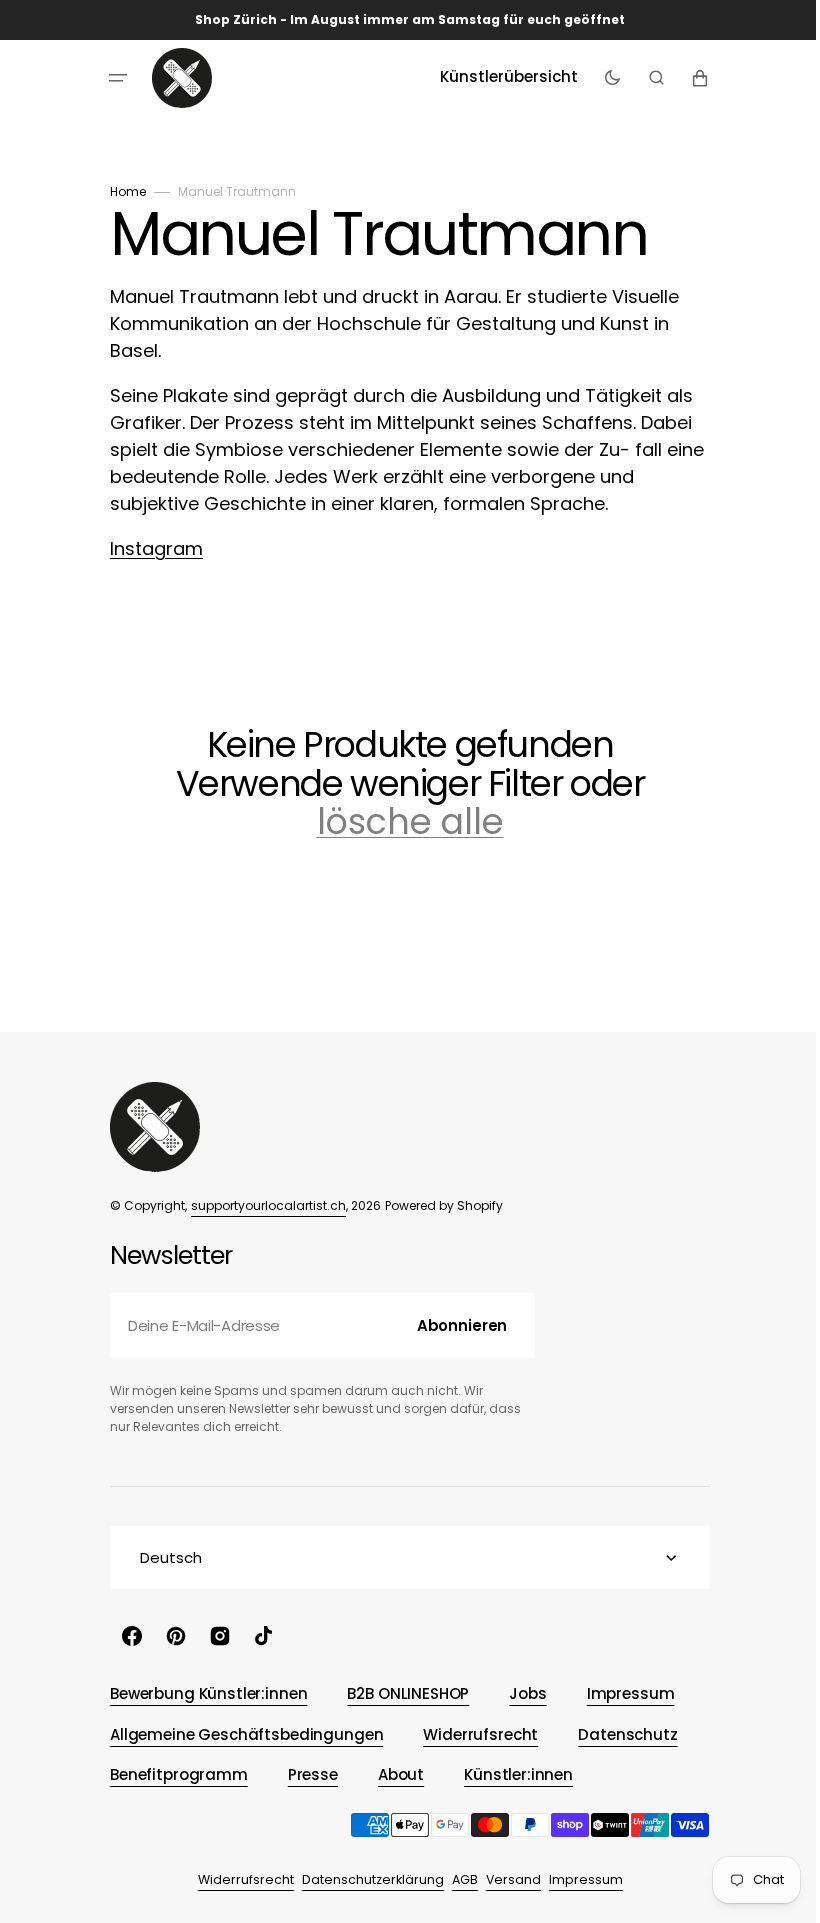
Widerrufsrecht (238, 1879)
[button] (111, 78)
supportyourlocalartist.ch (261, 1205)
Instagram (149, 548)
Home (121, 191)
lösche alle (402, 822)
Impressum (578, 1879)
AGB (457, 1879)
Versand (505, 1879)
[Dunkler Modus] (604, 78)
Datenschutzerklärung (365, 1879)
